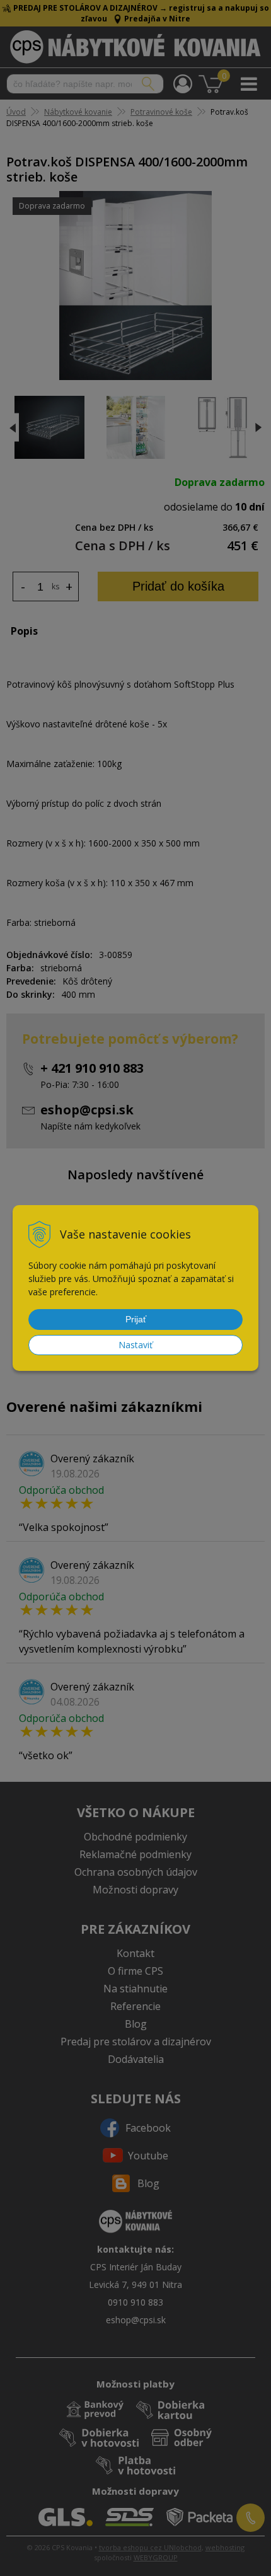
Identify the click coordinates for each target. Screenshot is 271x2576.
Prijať (136, 1319)
